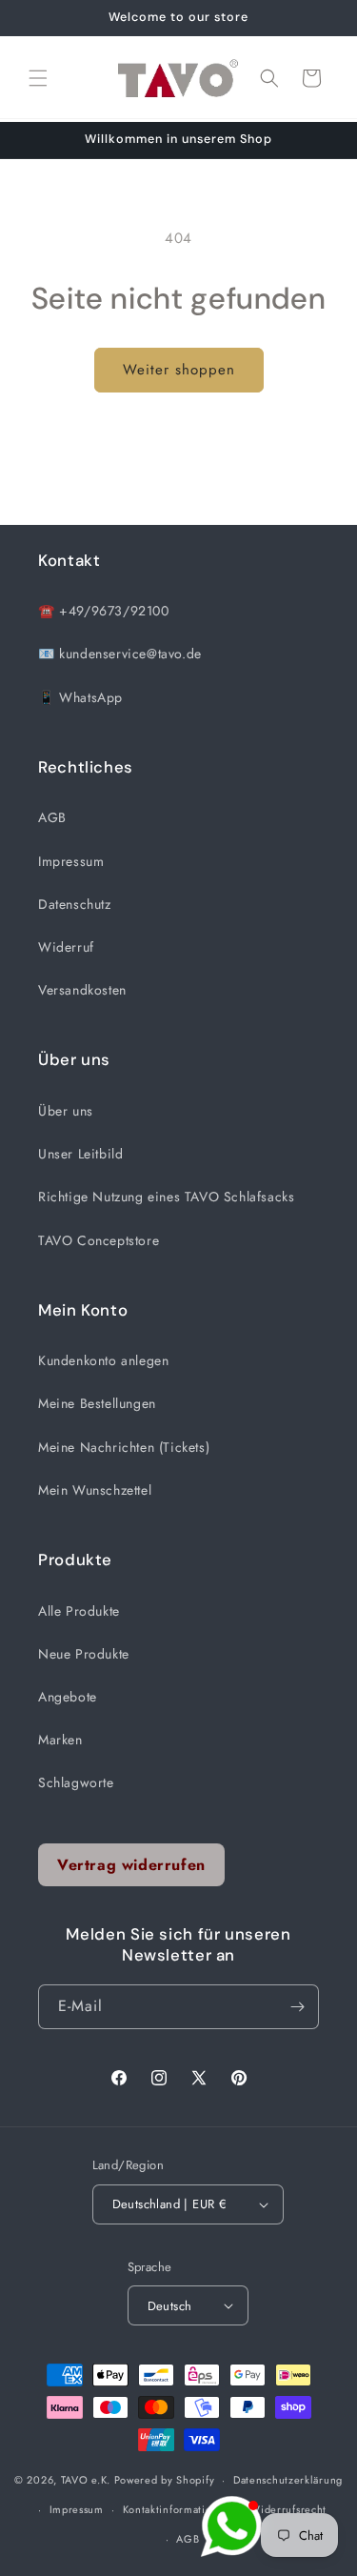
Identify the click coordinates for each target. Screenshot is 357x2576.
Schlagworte (76, 1782)
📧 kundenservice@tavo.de (120, 654)
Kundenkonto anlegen (103, 1360)
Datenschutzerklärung (288, 2480)
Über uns (66, 1111)
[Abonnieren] (297, 2007)
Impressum (71, 861)
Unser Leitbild (80, 1154)
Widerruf (66, 947)
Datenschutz (75, 904)
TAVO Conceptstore (99, 1240)
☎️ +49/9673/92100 (104, 611)
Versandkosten (82, 990)
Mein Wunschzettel (95, 1490)
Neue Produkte (84, 1654)
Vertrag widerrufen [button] (131, 1865)
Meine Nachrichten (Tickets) (124, 1447)
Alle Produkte (79, 1611)
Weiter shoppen (179, 370)
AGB (52, 817)
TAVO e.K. (86, 2480)
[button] (38, 78)
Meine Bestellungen (97, 1403)
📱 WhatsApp (80, 697)
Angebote (68, 1697)
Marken (60, 1740)
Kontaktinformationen (177, 2509)
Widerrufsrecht (288, 2509)
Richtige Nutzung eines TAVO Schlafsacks (166, 1197)
